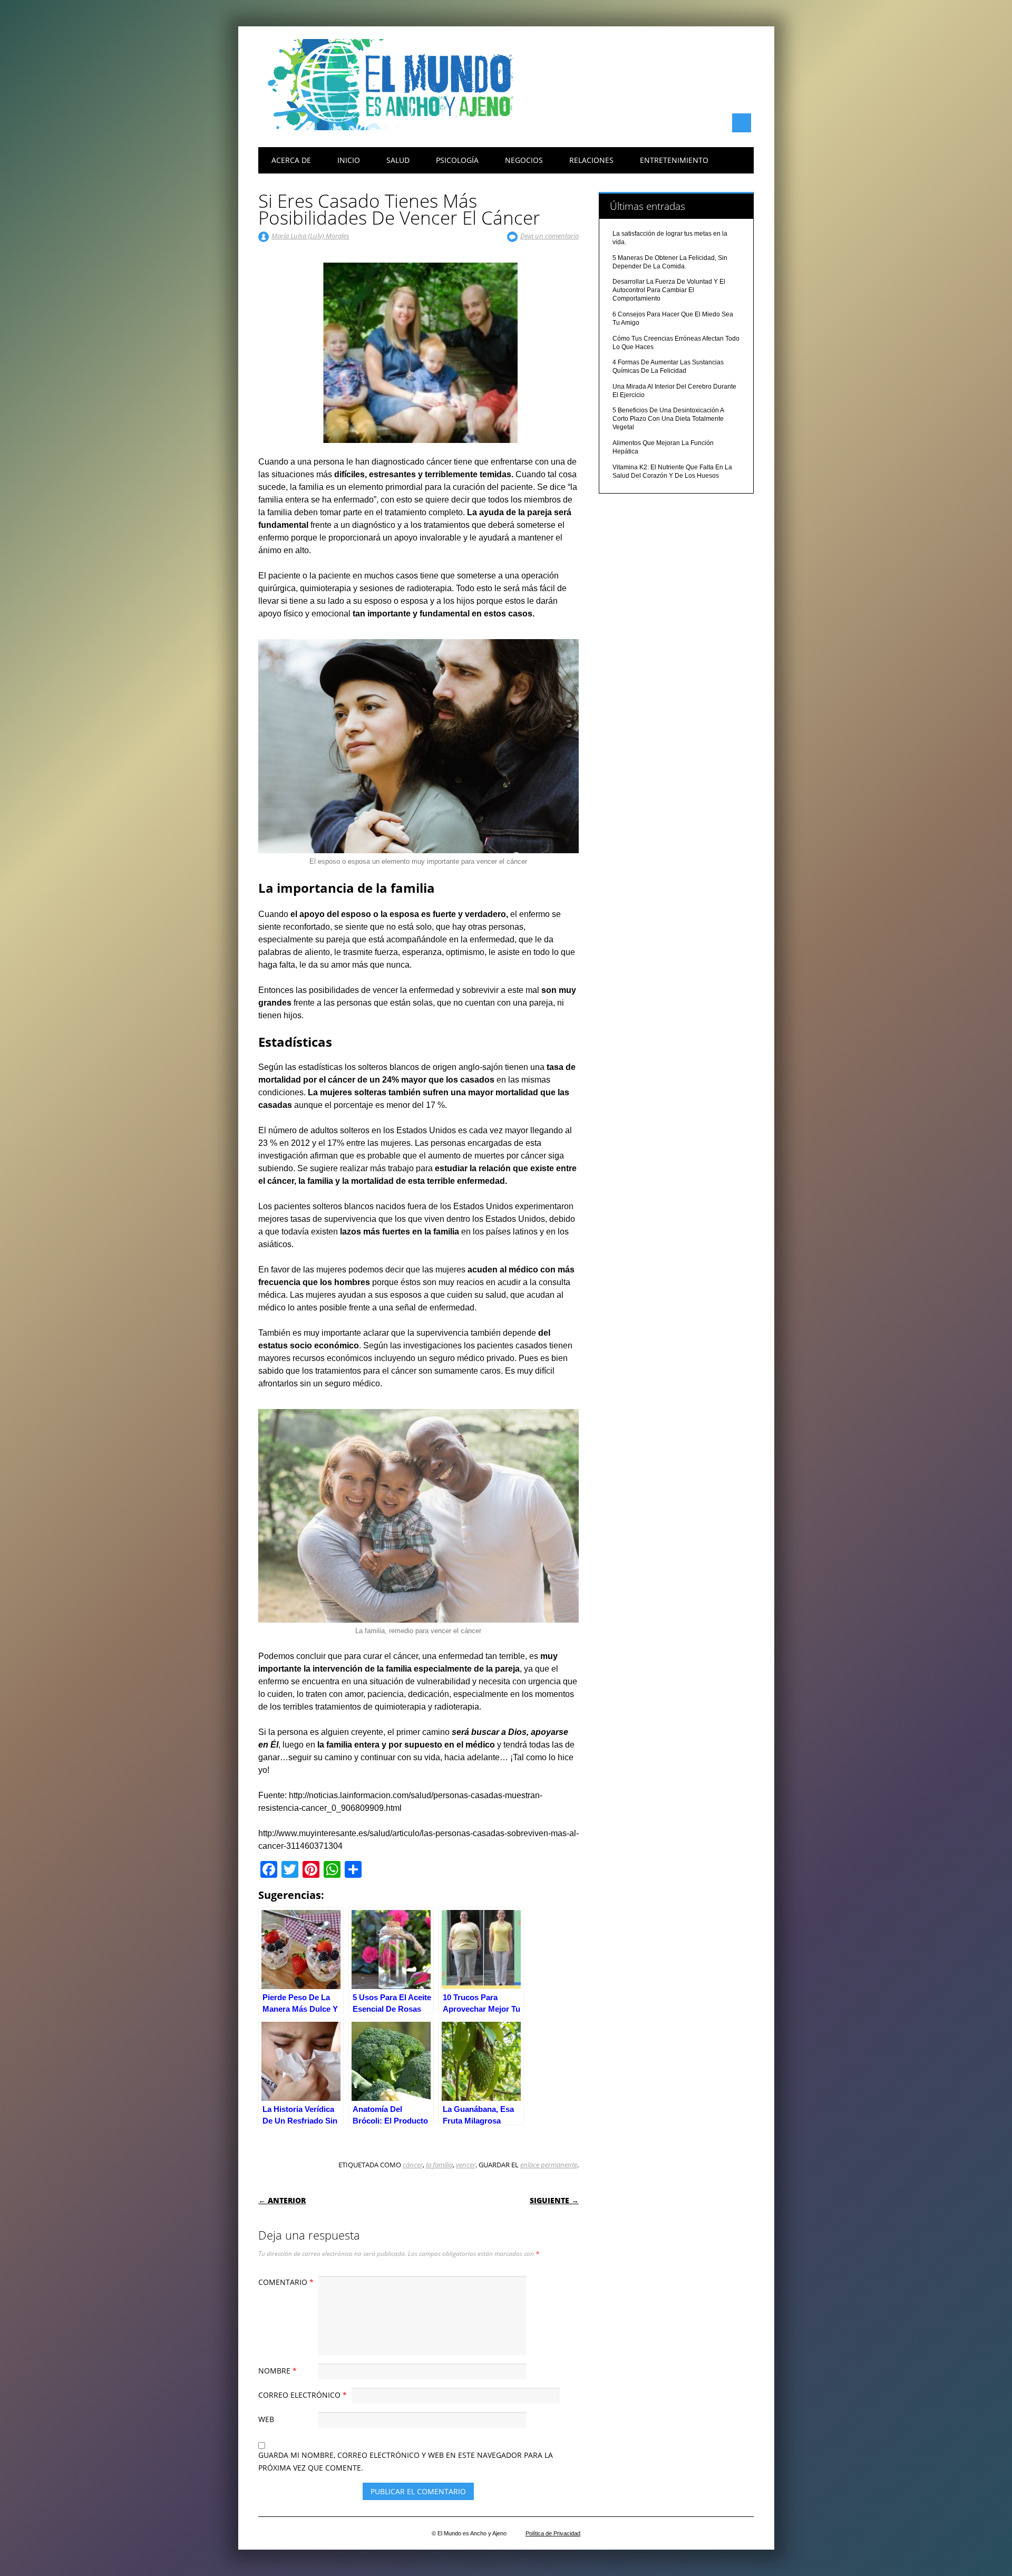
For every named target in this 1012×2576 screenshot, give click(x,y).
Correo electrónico (303, 2395)
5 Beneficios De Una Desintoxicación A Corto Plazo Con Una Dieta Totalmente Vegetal (668, 419)
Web (266, 2419)
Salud (398, 160)
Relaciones (591, 160)
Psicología (457, 160)
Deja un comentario (549, 236)
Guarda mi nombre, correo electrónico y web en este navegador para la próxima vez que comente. (406, 2461)
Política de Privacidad (553, 2533)
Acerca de (291, 160)
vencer (466, 2165)
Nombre (278, 2371)
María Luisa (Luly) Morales (310, 236)
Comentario (286, 2282)
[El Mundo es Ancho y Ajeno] (395, 128)
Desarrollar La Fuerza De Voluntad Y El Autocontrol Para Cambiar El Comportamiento (669, 290)
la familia (439, 2165)
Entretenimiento (674, 160)
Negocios (524, 160)
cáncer (413, 2165)
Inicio (349, 160)
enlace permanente (549, 2165)
